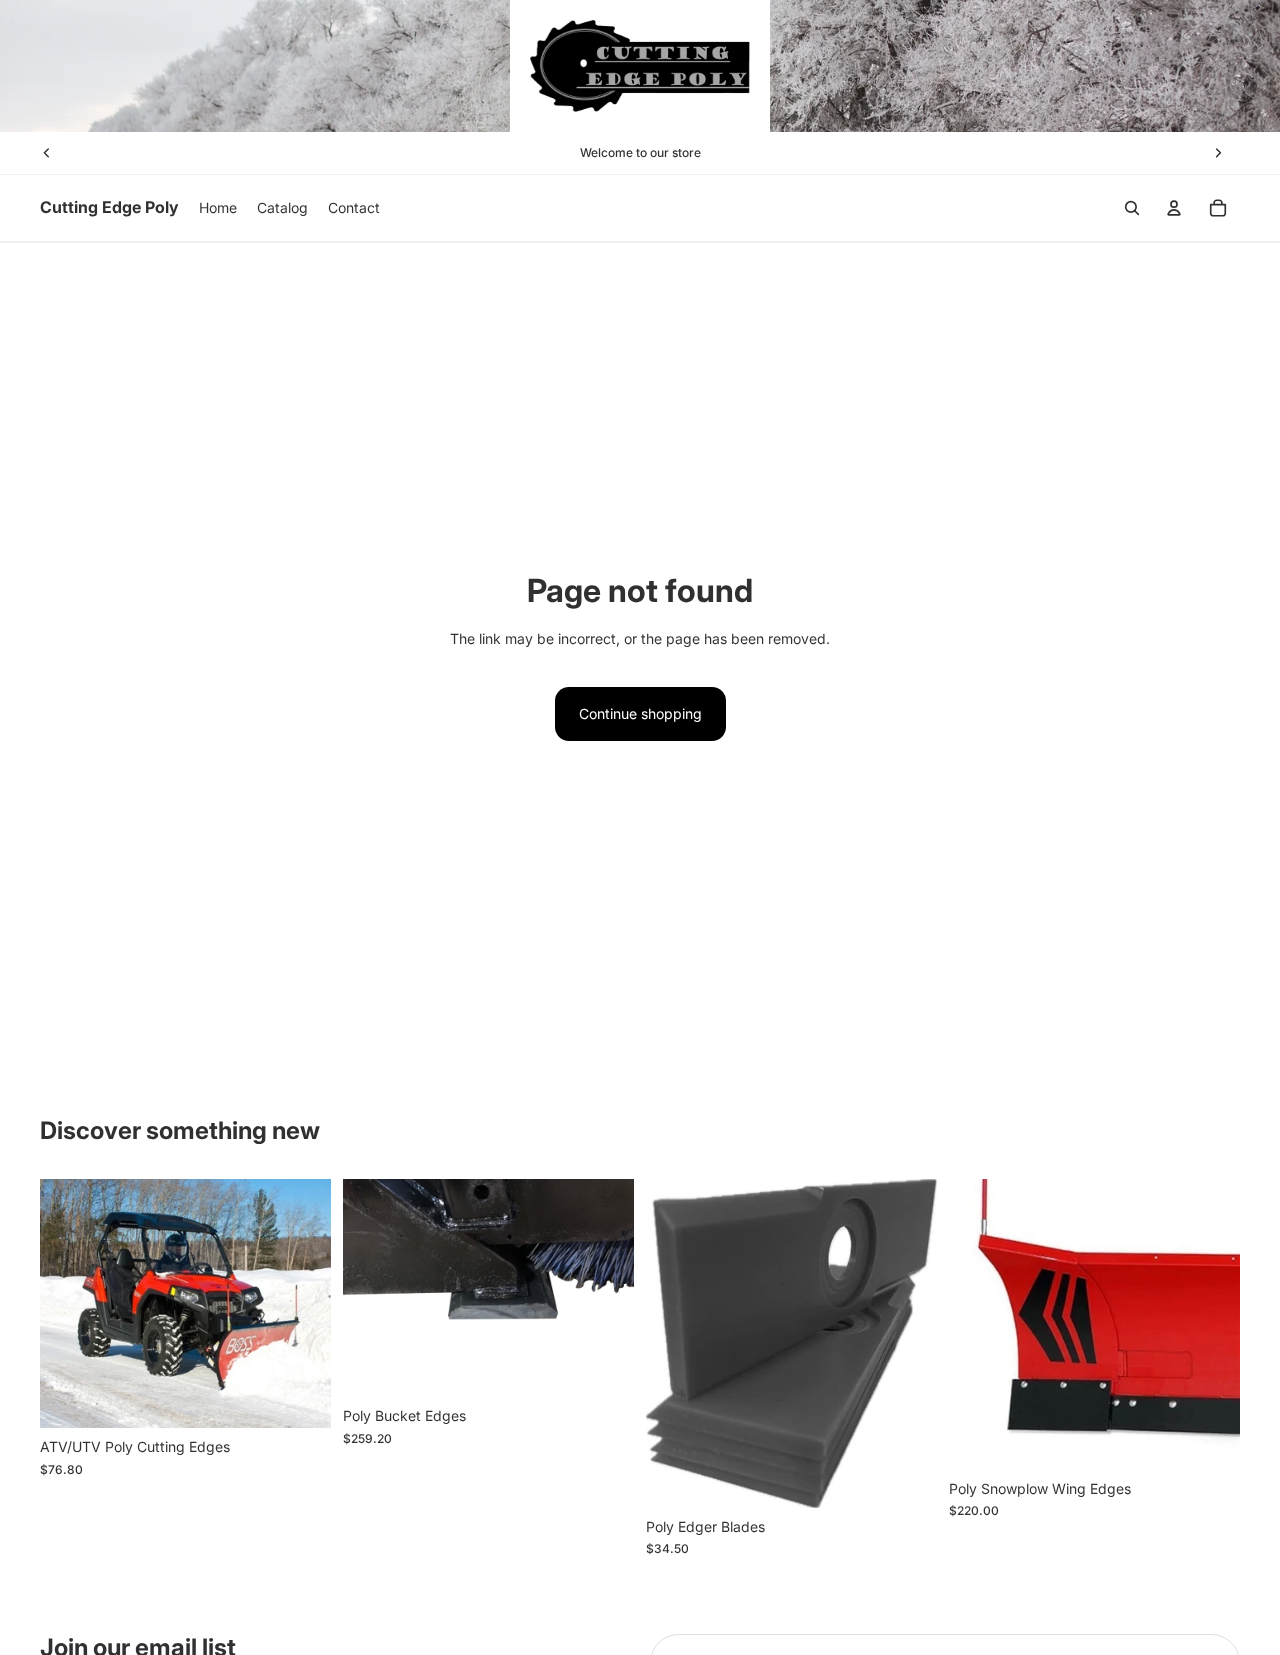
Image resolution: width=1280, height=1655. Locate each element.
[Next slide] (1218, 153)
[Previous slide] (47, 153)
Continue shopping (640, 713)
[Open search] (1132, 208)
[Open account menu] (1174, 208)
